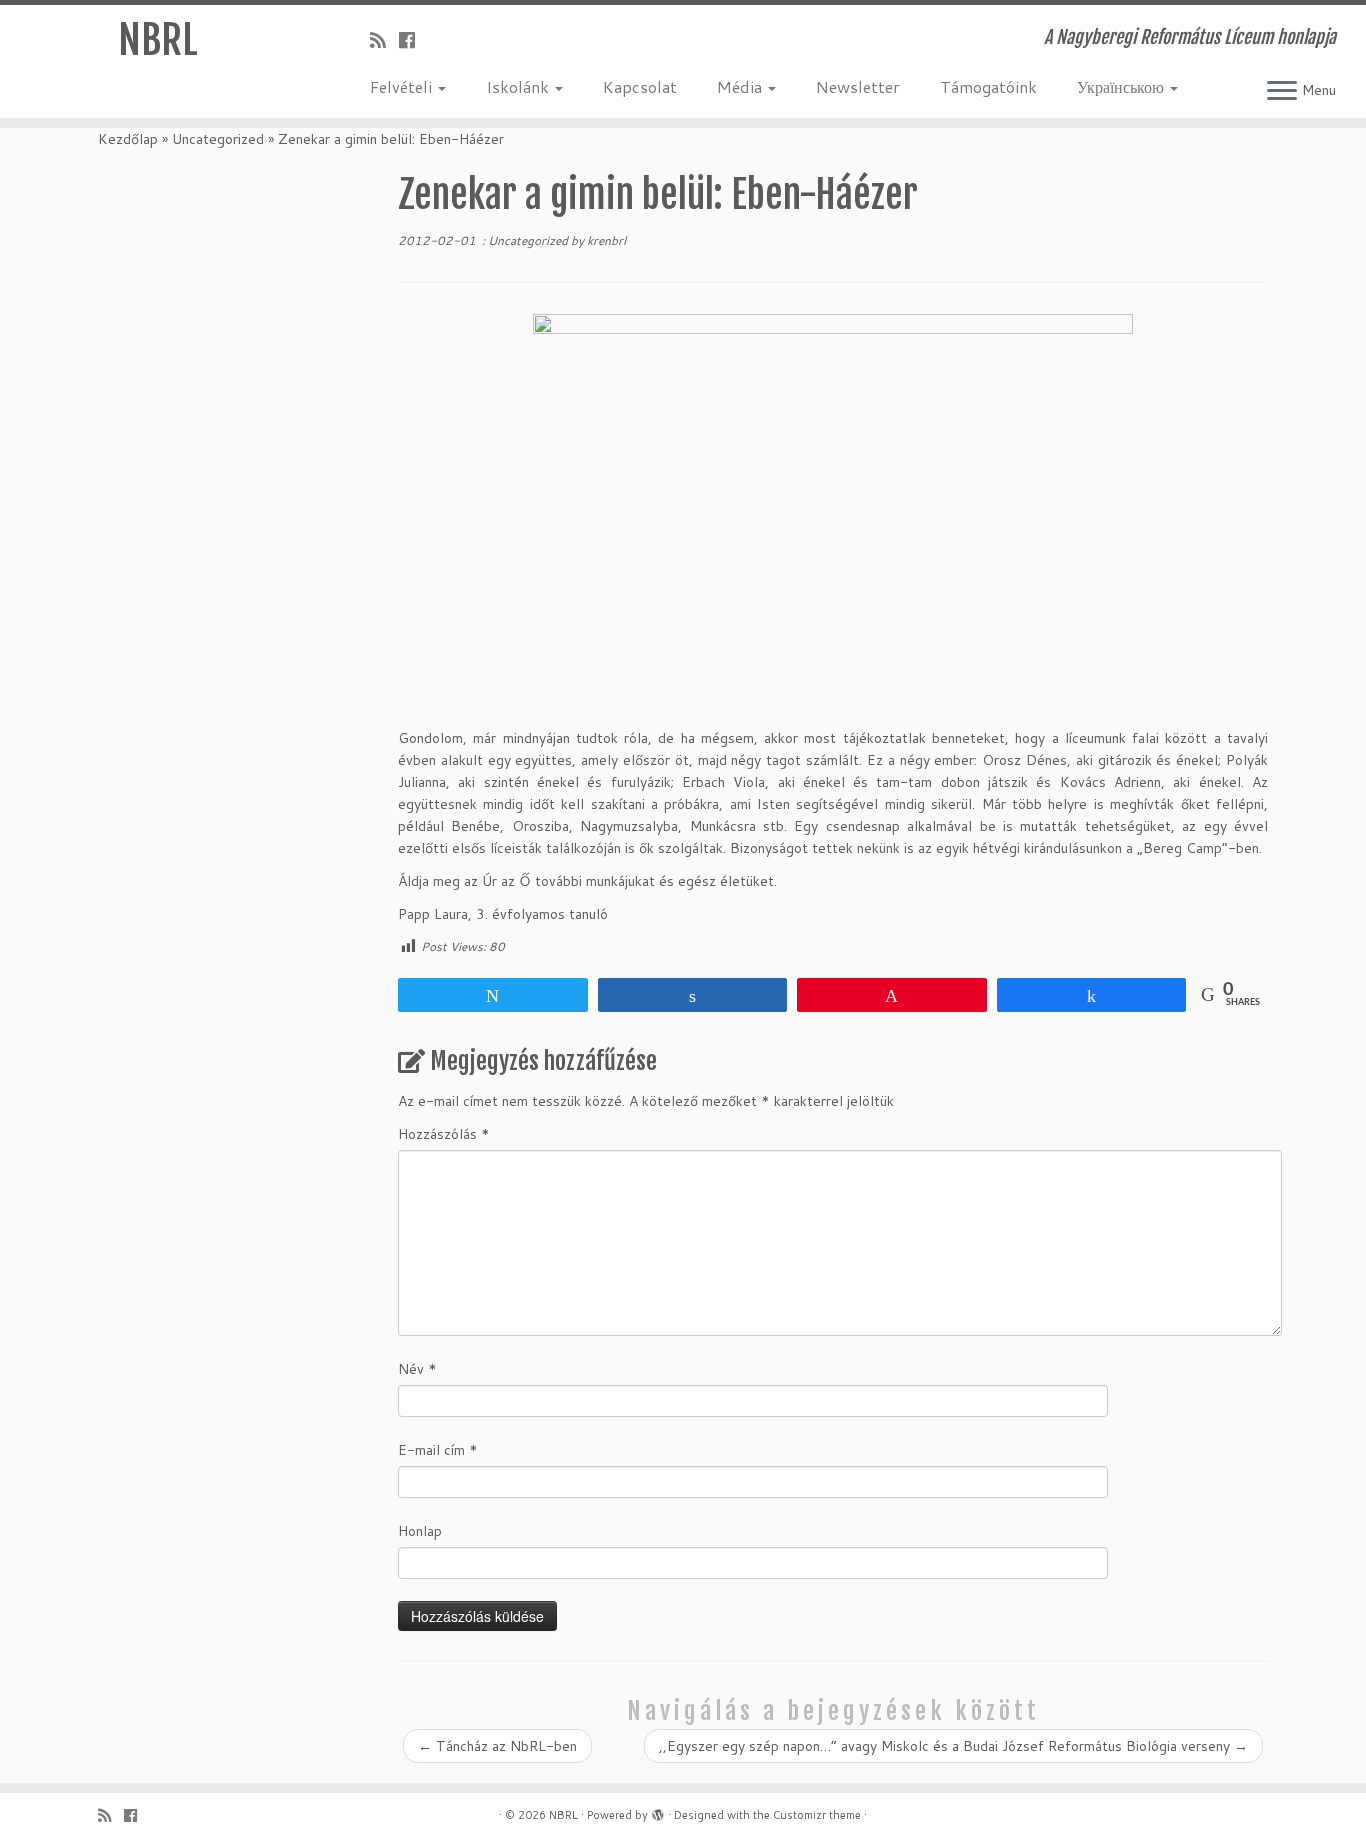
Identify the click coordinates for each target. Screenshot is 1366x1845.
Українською (1122, 86)
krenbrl (606, 240)
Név (417, 1369)
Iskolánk (519, 86)
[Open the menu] (1282, 92)
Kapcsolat (640, 86)
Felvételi (403, 86)
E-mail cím (438, 1450)
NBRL (158, 40)
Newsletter (858, 86)
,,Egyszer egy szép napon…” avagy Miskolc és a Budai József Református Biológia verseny (953, 1746)
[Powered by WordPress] (658, 1811)
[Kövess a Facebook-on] (413, 40)
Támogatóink (988, 86)
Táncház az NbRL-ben (497, 1746)
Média (741, 86)
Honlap (420, 1531)
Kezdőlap (128, 139)
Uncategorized (218, 139)
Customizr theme (817, 1815)
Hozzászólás (444, 1134)
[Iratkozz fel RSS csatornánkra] (384, 40)
